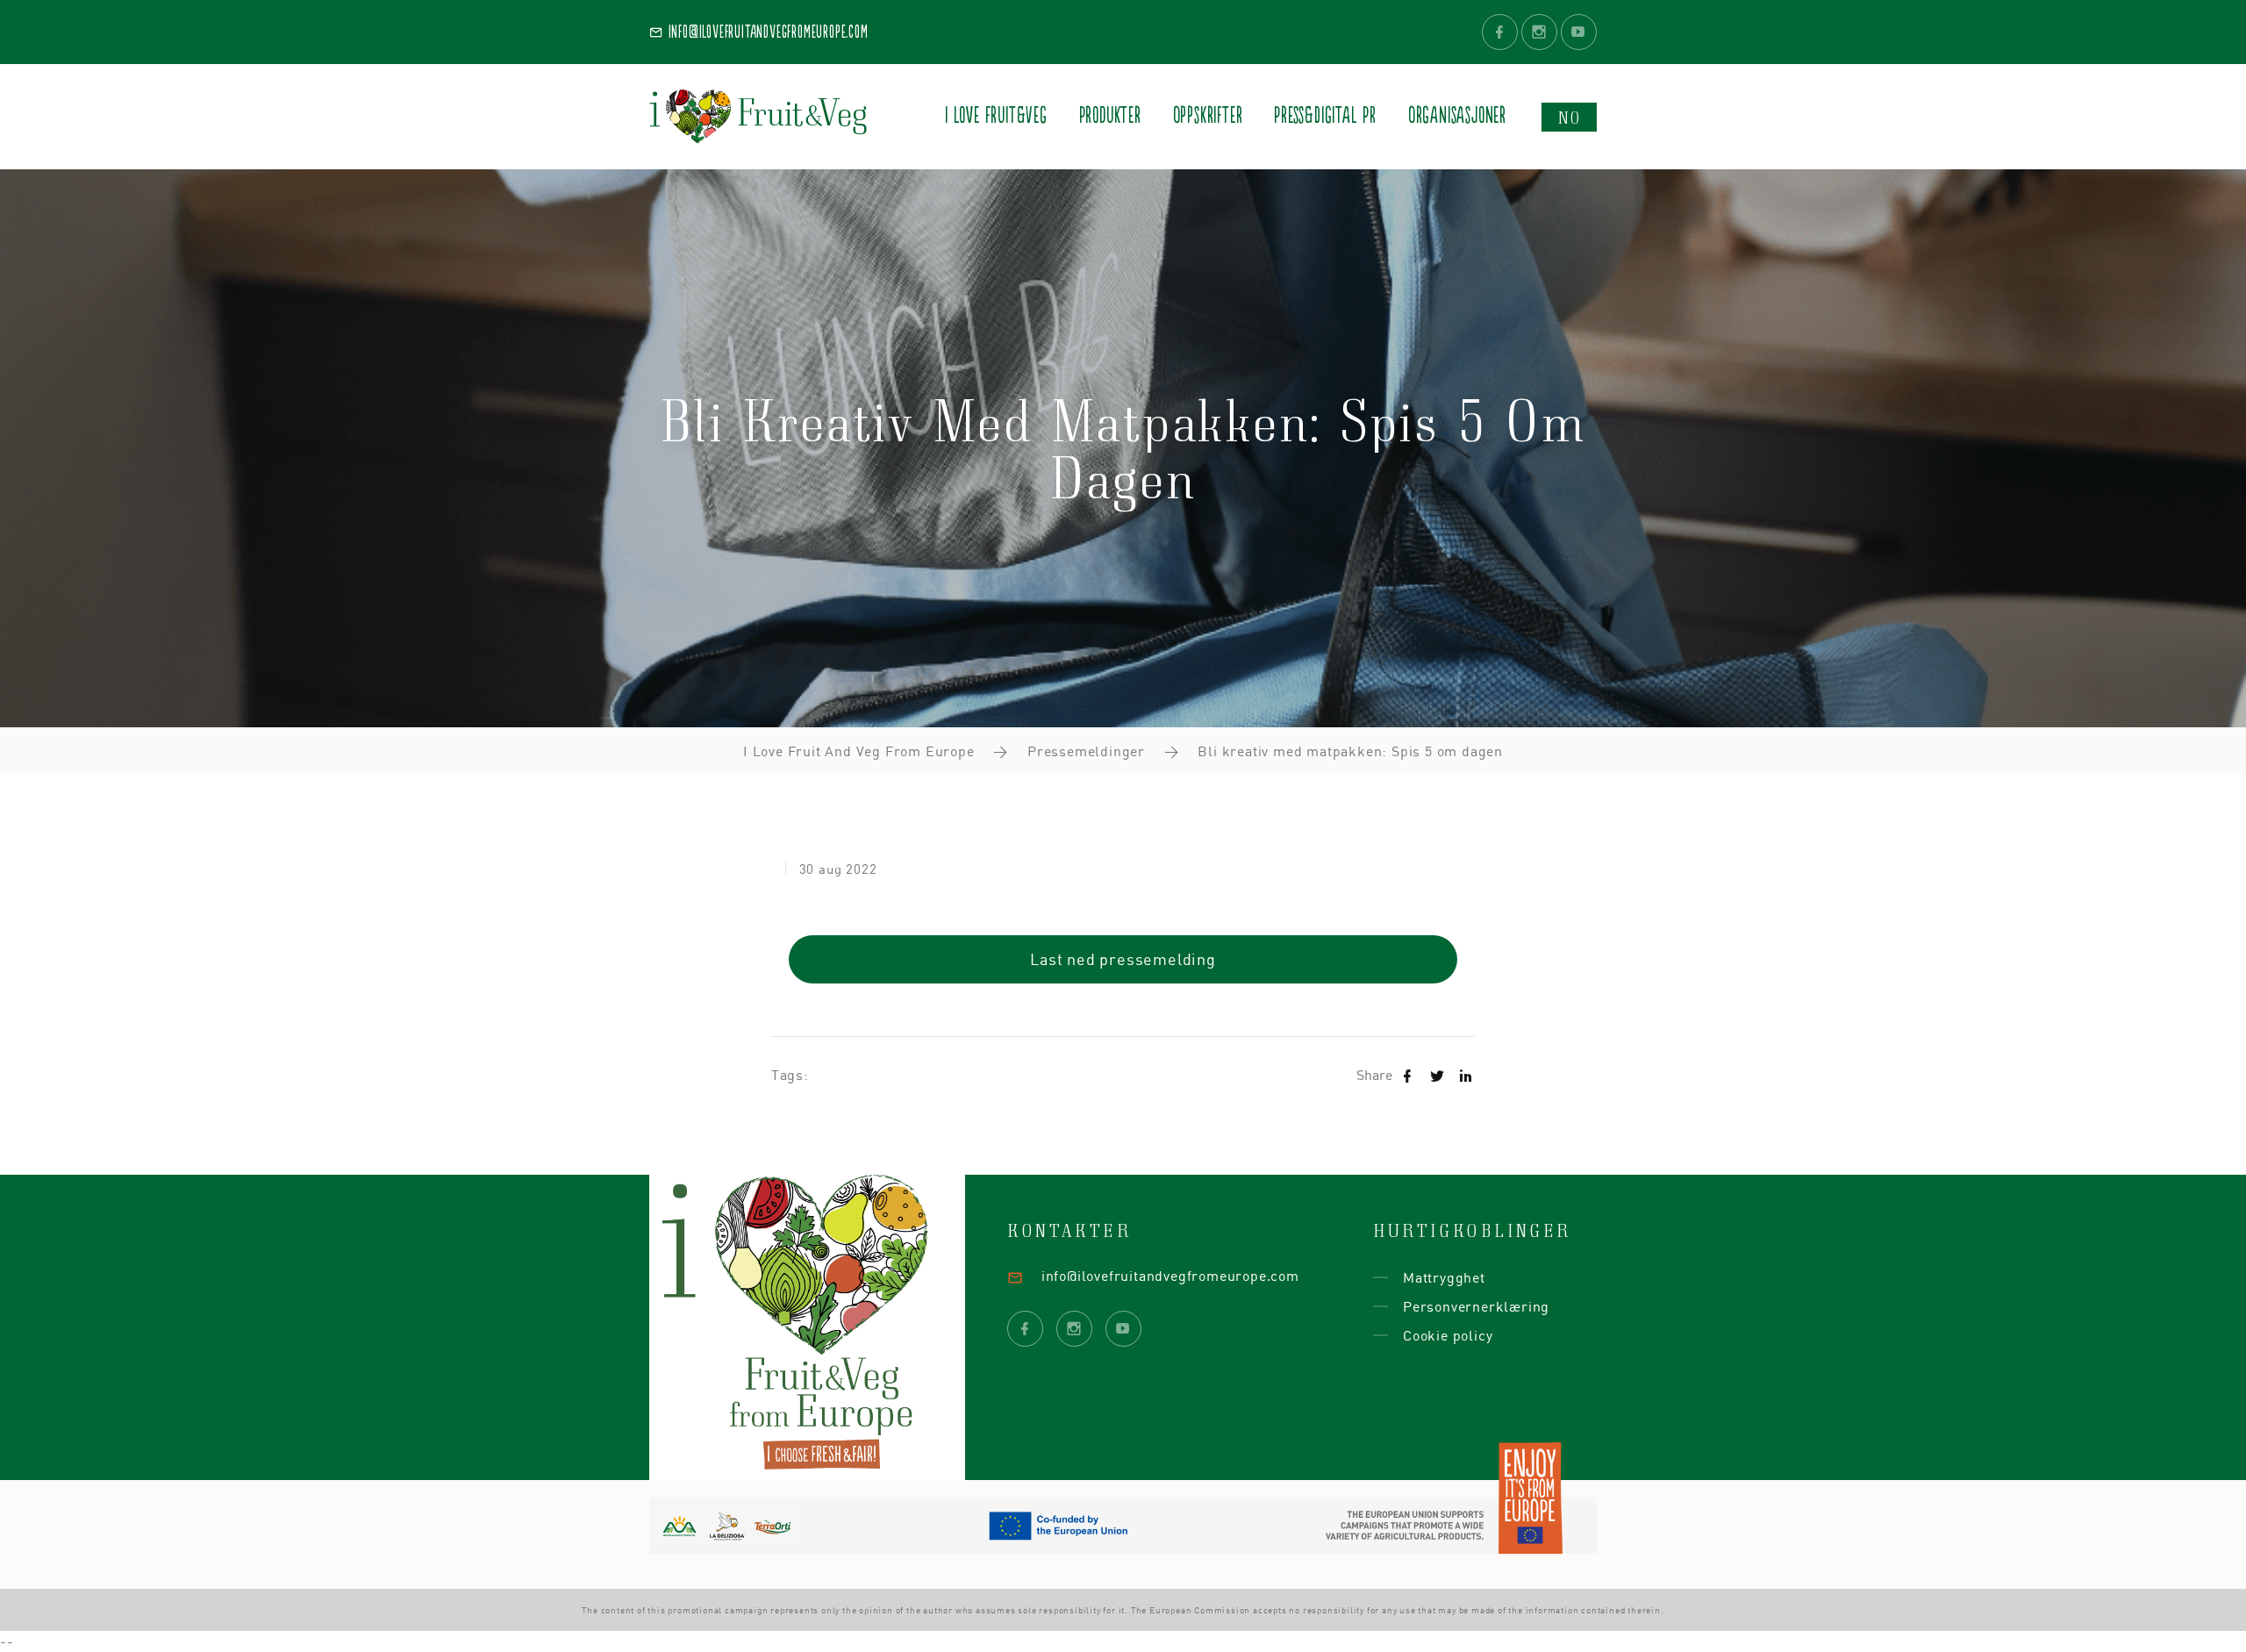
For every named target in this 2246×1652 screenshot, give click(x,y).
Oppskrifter (1208, 116)
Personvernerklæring (1476, 1306)
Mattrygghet (1444, 1277)
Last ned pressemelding (1123, 959)
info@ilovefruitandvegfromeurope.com (766, 32)
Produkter (1110, 116)
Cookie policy (1448, 1335)
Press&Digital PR (1325, 116)
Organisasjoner (1457, 116)
